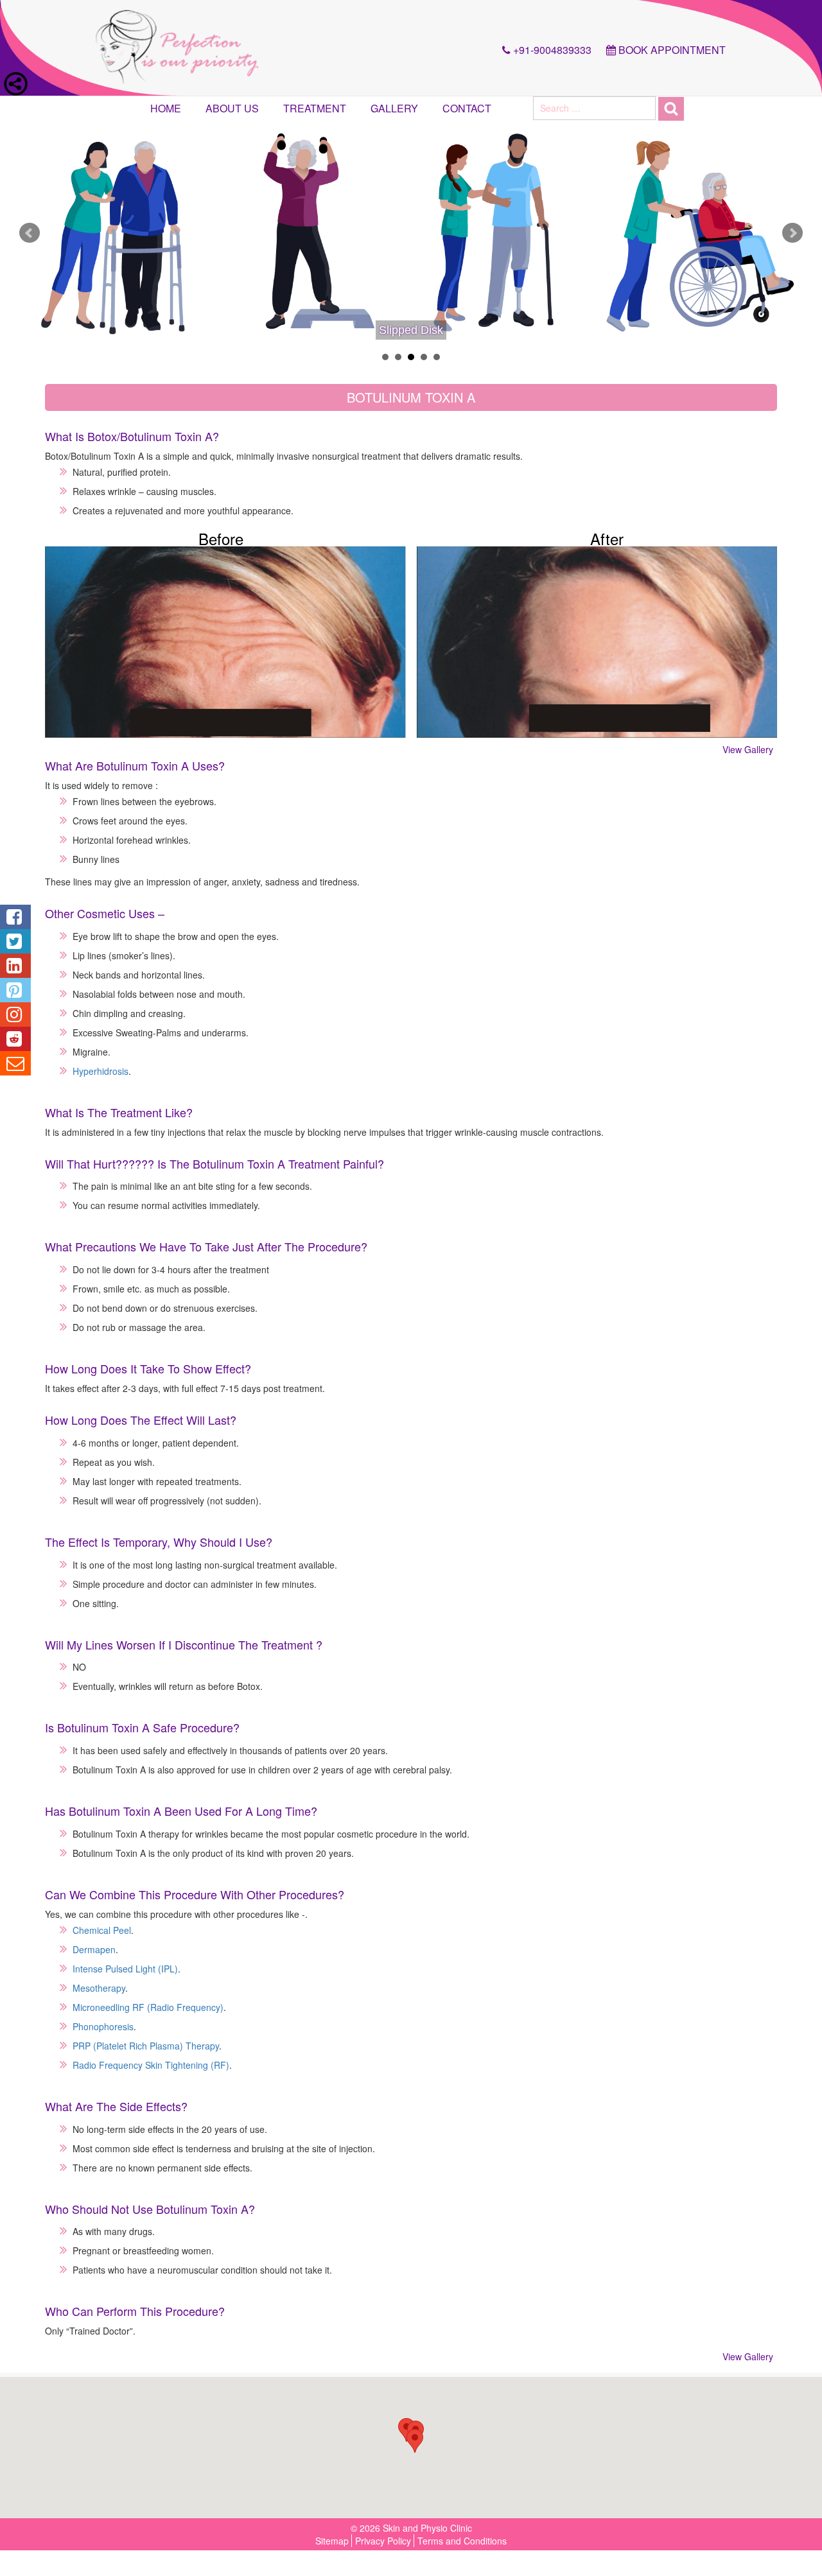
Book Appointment (671, 50)
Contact (467, 108)
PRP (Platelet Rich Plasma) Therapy (146, 2046)
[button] (415, 2441)
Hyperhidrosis (101, 1071)
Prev (30, 233)
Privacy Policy (383, 2541)
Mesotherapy (99, 1988)
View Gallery (748, 749)
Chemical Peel (102, 1930)
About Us (232, 108)
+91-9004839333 (551, 50)
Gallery (394, 108)
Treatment (315, 108)
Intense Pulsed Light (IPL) (125, 1969)
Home (166, 108)
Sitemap (332, 2541)
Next (792, 233)
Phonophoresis (103, 2026)
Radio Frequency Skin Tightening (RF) (151, 2065)
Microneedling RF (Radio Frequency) (148, 2007)
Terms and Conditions (462, 2541)
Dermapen (94, 1949)
